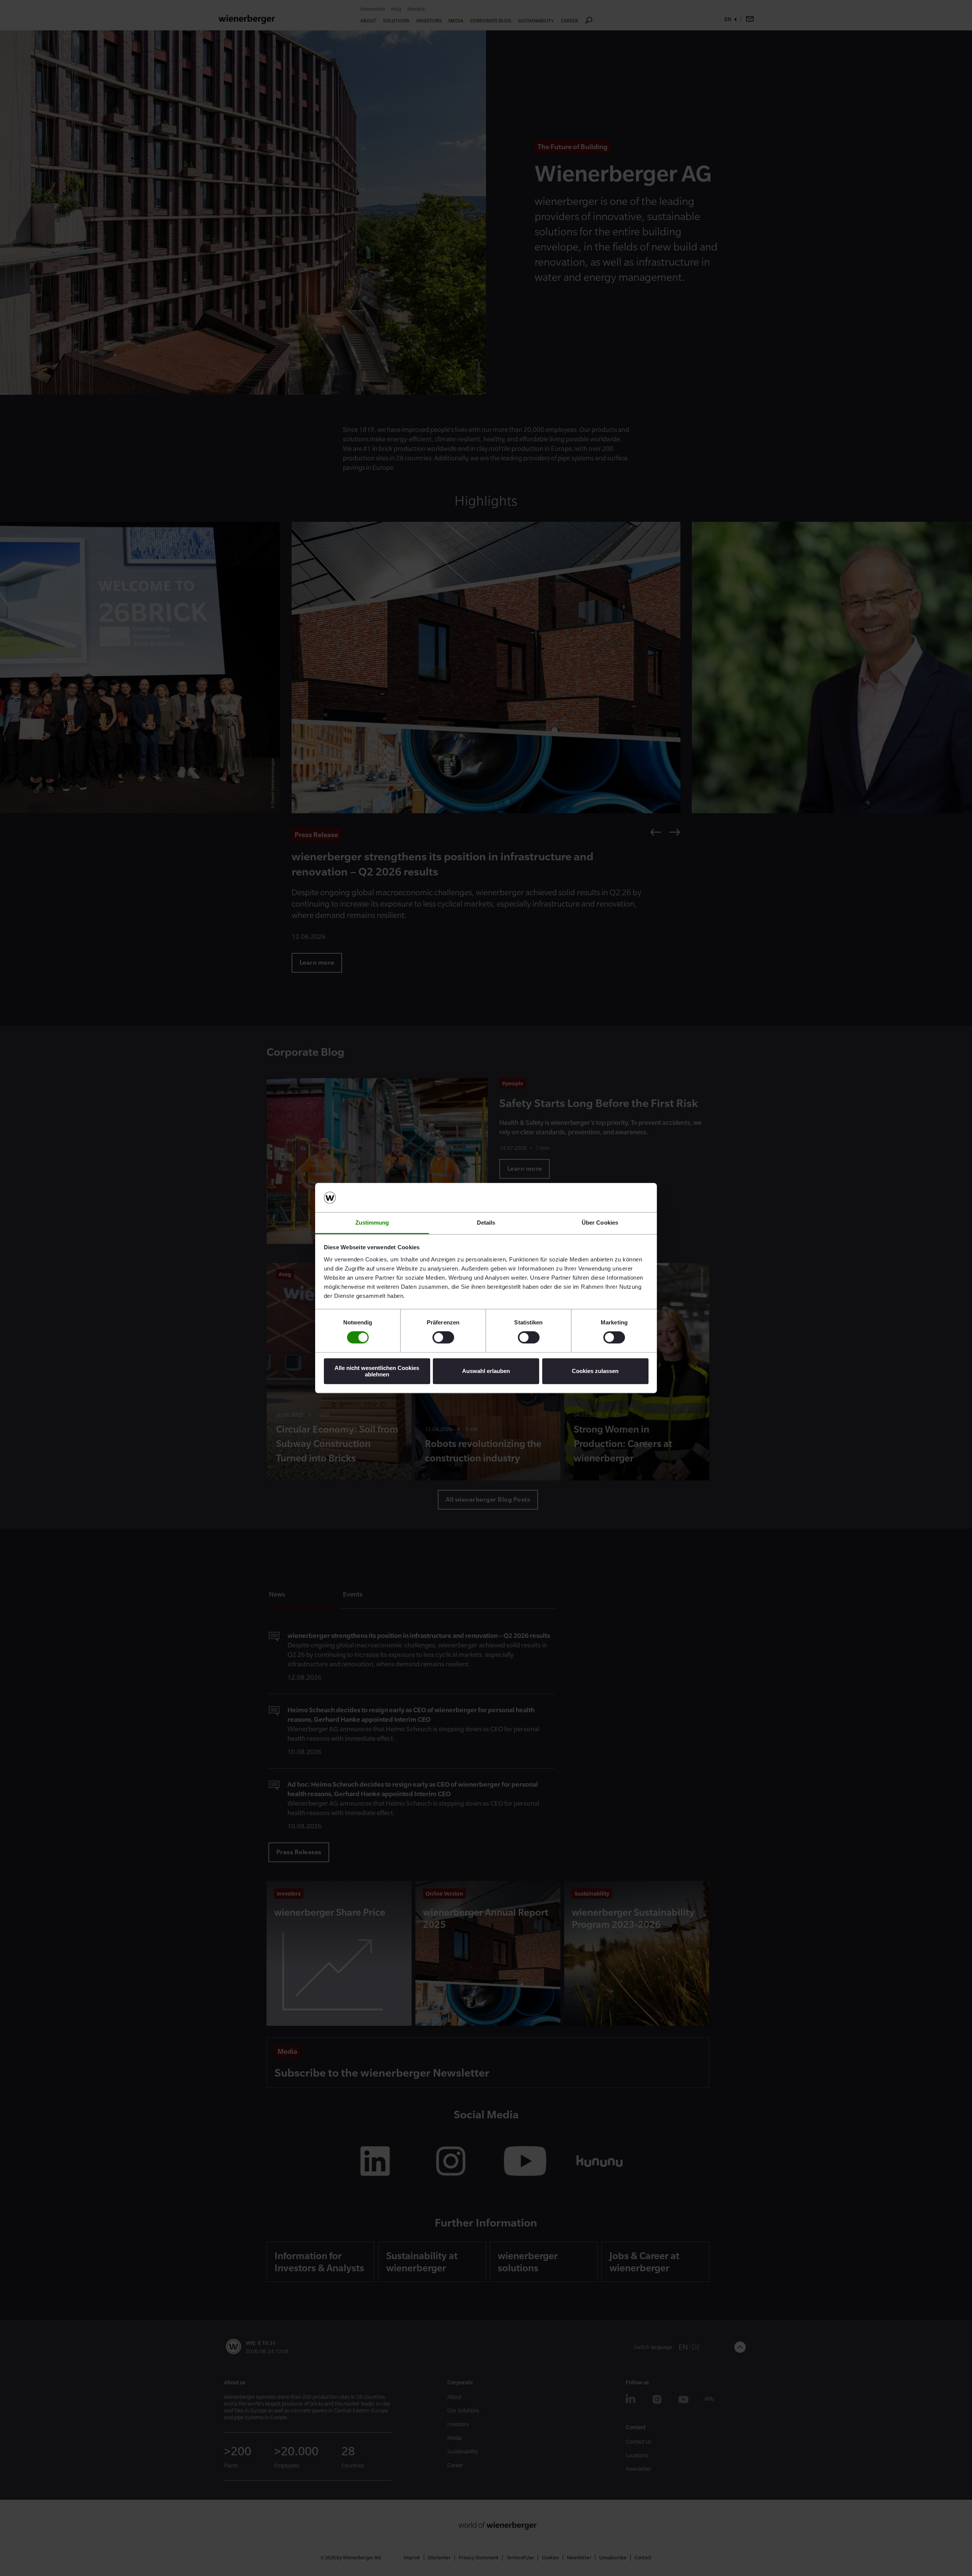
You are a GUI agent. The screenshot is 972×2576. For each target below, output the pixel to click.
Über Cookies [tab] (600, 1223)
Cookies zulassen (595, 1371)
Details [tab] (486, 1223)
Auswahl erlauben (486, 1371)
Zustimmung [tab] (372, 1223)
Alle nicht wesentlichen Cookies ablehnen (377, 1371)
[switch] (443, 1337)
